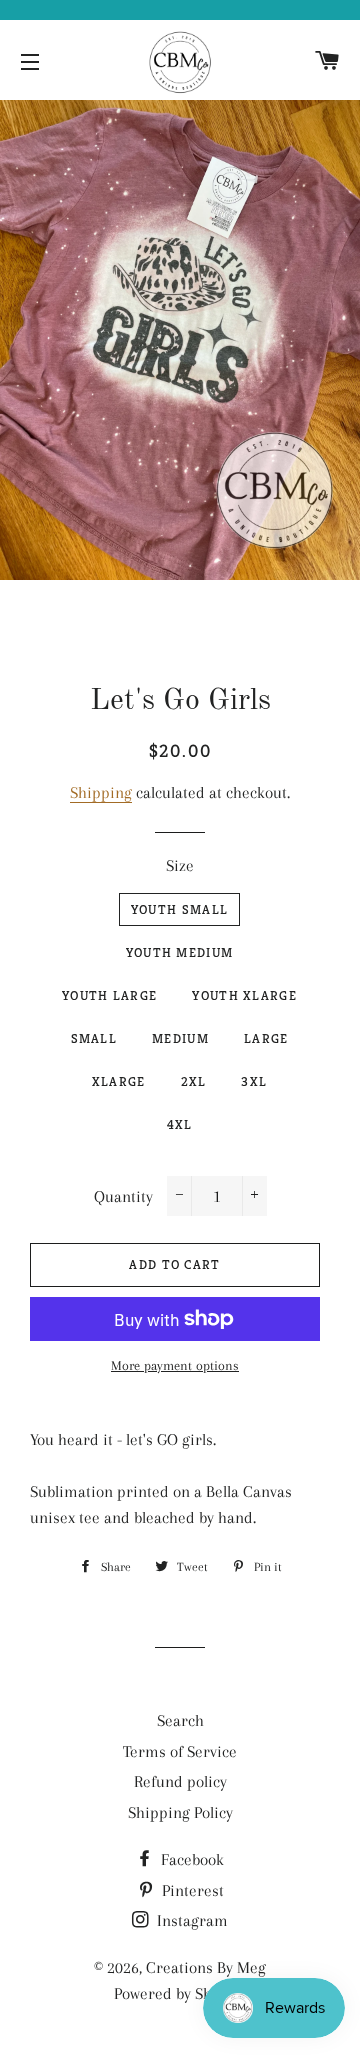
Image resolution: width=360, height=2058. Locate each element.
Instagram (190, 1920)
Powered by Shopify (180, 1993)
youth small (179, 909)
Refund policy (180, 1781)
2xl (194, 1081)
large (266, 1038)
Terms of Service (180, 1751)
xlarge (119, 1081)
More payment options (175, 1365)
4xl (180, 1124)
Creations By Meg (206, 1967)
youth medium (180, 952)
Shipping (101, 792)
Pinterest (191, 1890)
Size (180, 865)
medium (180, 1038)
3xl (254, 1081)
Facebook (190, 1859)
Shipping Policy (180, 1812)
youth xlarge (244, 995)
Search (180, 1720)
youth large (109, 995)
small (94, 1038)
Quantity (123, 1196)
